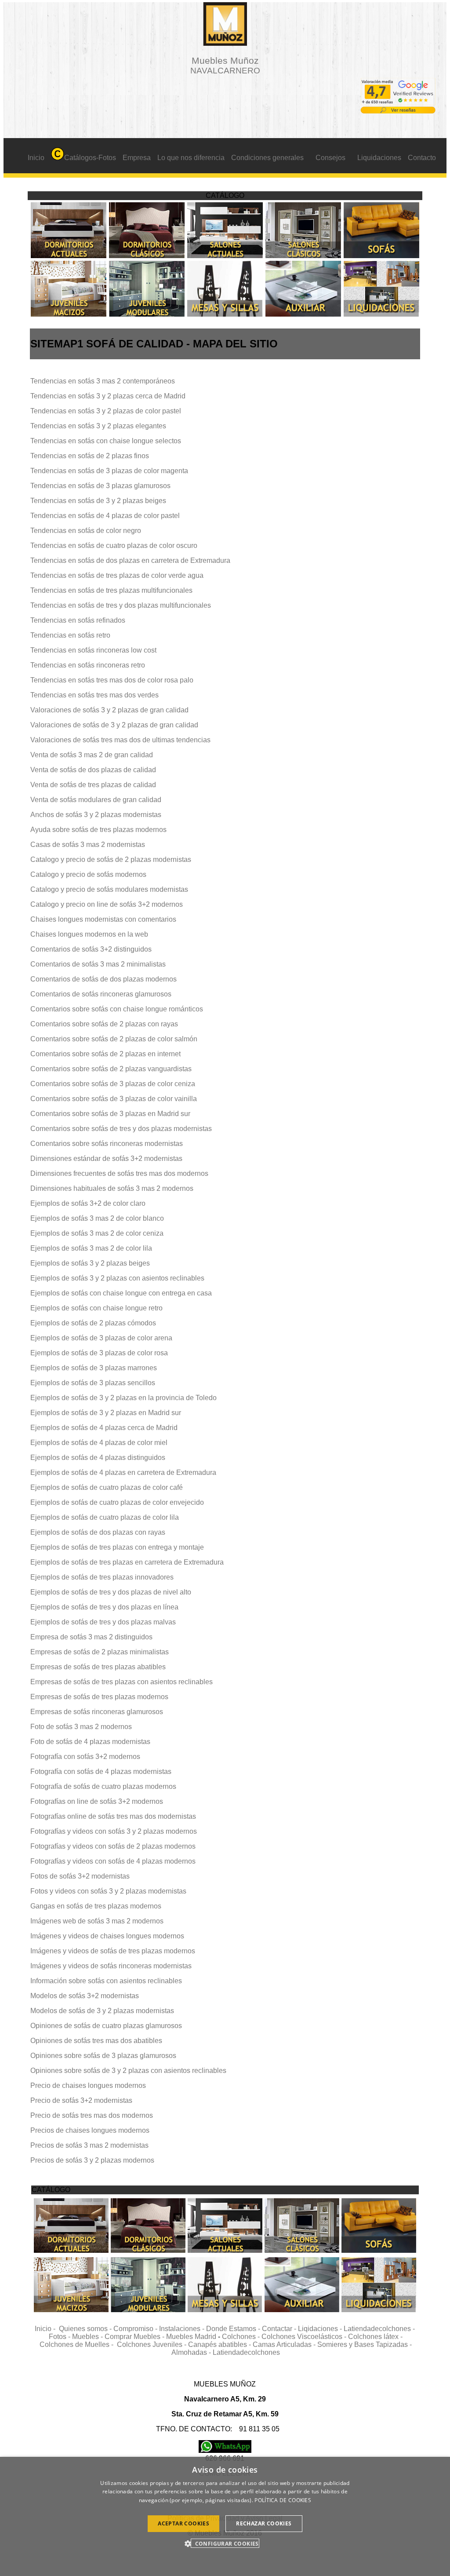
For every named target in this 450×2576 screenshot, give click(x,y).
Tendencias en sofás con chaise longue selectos (106, 441)
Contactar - (280, 2329)
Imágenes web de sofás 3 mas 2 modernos (97, 1921)
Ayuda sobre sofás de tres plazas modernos (98, 830)
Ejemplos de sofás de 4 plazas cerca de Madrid (104, 1428)
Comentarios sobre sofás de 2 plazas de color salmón (114, 1039)
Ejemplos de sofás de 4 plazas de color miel (99, 1443)
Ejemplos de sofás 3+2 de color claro (88, 1203)
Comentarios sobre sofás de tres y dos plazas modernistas (121, 1129)
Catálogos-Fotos (90, 158)
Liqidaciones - (321, 2329)
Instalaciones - (183, 2329)
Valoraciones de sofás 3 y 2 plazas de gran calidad (109, 710)
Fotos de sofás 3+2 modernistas (80, 1876)
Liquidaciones (379, 158)
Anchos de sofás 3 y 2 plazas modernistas (96, 815)
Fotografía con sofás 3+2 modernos (85, 1757)
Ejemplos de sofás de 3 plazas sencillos (93, 1383)
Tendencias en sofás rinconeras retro (88, 665)
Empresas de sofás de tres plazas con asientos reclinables (122, 1682)
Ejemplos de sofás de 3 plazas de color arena (101, 1338)
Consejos (330, 158)
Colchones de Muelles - (78, 2344)
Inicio (36, 158)
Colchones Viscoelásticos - (305, 2337)
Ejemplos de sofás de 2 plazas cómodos (93, 1323)
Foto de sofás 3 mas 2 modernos (81, 1727)
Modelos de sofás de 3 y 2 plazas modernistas (102, 2011)
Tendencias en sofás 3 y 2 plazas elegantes (98, 426)
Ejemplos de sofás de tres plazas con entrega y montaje (117, 1547)
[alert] (225, 2516)
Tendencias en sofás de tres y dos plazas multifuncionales (121, 605)
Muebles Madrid (191, 2337)
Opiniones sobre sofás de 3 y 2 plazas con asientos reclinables (128, 2071)
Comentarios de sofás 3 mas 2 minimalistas (98, 964)
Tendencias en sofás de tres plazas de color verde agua (117, 575)
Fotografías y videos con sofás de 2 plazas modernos (113, 1846)
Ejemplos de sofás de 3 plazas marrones (94, 1368)
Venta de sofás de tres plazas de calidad (93, 785)
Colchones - (242, 2337)
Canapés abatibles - (220, 2344)
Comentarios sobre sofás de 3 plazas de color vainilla (114, 1099)
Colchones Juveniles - (152, 2344)
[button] (225, 2543)
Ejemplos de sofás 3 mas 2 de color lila (91, 1248)
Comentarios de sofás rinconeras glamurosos (101, 994)
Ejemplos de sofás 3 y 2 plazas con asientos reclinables (117, 1278)
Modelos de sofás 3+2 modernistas (85, 1996)
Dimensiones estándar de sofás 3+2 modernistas (106, 1158)
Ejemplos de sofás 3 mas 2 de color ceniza (97, 1233)
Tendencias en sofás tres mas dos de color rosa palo (112, 680)
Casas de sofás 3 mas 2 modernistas (88, 845)
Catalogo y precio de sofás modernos (88, 874)
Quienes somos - (86, 2329)
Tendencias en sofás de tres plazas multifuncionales (111, 590)
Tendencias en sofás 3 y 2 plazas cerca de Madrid (108, 396)
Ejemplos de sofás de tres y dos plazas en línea (104, 1607)
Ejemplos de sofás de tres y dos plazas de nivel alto (111, 1592)
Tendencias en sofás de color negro (86, 531)
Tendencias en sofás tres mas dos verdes (94, 695)
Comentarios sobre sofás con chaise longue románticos (117, 1009)
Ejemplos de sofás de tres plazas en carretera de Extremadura (127, 1562)
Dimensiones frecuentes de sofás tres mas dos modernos (119, 1173)
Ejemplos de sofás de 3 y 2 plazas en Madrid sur (106, 1413)
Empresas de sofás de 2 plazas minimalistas (100, 1652)
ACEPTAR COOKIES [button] (183, 2523)
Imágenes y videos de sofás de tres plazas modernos (113, 1951)
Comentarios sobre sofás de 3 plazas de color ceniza (113, 1084)
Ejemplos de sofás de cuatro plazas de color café (107, 1487)
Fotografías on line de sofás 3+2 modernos (97, 1801)
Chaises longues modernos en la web (89, 934)
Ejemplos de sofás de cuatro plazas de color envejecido (117, 1502)
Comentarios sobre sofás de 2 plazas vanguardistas (111, 1069)
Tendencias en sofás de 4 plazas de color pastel (105, 516)
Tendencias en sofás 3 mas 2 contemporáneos (103, 381)
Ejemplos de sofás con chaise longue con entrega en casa (121, 1293)
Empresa (137, 158)
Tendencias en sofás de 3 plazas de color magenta (109, 471)
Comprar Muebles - (135, 2337)
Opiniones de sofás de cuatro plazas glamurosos (106, 2026)
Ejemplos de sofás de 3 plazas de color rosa (99, 1353)
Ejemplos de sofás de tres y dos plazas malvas (103, 1622)
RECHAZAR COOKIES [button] (264, 2523)
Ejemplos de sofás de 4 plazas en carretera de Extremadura (123, 1472)
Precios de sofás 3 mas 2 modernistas (89, 2145)
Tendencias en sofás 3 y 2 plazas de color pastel (106, 411)
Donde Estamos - (234, 2329)
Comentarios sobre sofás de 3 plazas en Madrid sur (110, 1114)
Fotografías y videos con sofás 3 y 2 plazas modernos (114, 1831)
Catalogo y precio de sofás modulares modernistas (109, 889)
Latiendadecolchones (246, 2352)
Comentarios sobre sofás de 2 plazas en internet (105, 1054)
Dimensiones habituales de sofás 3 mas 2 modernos (112, 1188)
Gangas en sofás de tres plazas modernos (96, 1906)
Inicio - (47, 2329)
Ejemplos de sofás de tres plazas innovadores (102, 1577)
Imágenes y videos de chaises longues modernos (107, 1936)
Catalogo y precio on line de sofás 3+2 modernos (107, 904)
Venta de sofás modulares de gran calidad (96, 800)
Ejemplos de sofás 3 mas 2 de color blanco (97, 1218)
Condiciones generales (267, 158)
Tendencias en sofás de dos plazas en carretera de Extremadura (130, 560)
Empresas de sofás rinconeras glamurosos (97, 1712)
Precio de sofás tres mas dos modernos (92, 2115)
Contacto (422, 158)
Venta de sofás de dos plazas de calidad (93, 770)
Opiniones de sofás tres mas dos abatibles (96, 2041)
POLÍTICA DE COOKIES (283, 2500)
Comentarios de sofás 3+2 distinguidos (91, 949)
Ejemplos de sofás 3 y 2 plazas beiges (90, 1263)
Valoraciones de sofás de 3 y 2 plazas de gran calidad (114, 725)
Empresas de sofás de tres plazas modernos (99, 1697)
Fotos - (60, 2337)
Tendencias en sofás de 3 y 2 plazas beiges (98, 501)
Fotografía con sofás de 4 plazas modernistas (101, 1771)
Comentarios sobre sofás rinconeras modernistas (107, 1144)
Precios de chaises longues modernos (90, 2130)
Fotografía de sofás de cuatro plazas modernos (103, 1786)
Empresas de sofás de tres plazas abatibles (98, 1667)
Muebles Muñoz (225, 65)
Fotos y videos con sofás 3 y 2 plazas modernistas (108, 1891)
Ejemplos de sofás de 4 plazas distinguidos (98, 1458)
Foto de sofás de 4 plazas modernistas (90, 1742)
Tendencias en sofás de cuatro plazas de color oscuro (114, 545)
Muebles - (88, 2337)
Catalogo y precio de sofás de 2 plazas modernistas (111, 859)
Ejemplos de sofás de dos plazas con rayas (98, 1532)
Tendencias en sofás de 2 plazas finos (90, 456)
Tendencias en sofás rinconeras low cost (93, 650)
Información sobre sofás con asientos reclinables (106, 1981)
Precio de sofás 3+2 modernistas (81, 2100)
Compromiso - (136, 2329)
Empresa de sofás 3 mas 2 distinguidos (91, 1637)
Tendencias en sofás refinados (78, 620)
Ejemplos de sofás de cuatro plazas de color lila (105, 1517)
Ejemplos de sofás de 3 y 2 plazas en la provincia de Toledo (123, 1398)
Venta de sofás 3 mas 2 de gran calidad (92, 755)
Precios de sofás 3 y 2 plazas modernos (92, 2160)
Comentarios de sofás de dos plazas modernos (103, 979)
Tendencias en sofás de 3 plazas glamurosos (100, 486)
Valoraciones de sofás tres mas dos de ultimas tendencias (120, 740)
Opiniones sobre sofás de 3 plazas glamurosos (103, 2056)
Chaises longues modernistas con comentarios (103, 919)
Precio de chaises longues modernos (88, 2085)
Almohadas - (192, 2352)
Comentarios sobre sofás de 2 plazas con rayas (104, 1024)
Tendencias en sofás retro (70, 635)
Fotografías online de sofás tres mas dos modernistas (113, 1816)
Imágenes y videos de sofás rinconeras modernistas (111, 1966)
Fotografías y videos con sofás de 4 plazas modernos (113, 1861)
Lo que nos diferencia (191, 158)
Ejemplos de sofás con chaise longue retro (96, 1308)
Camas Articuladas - (285, 2344)
